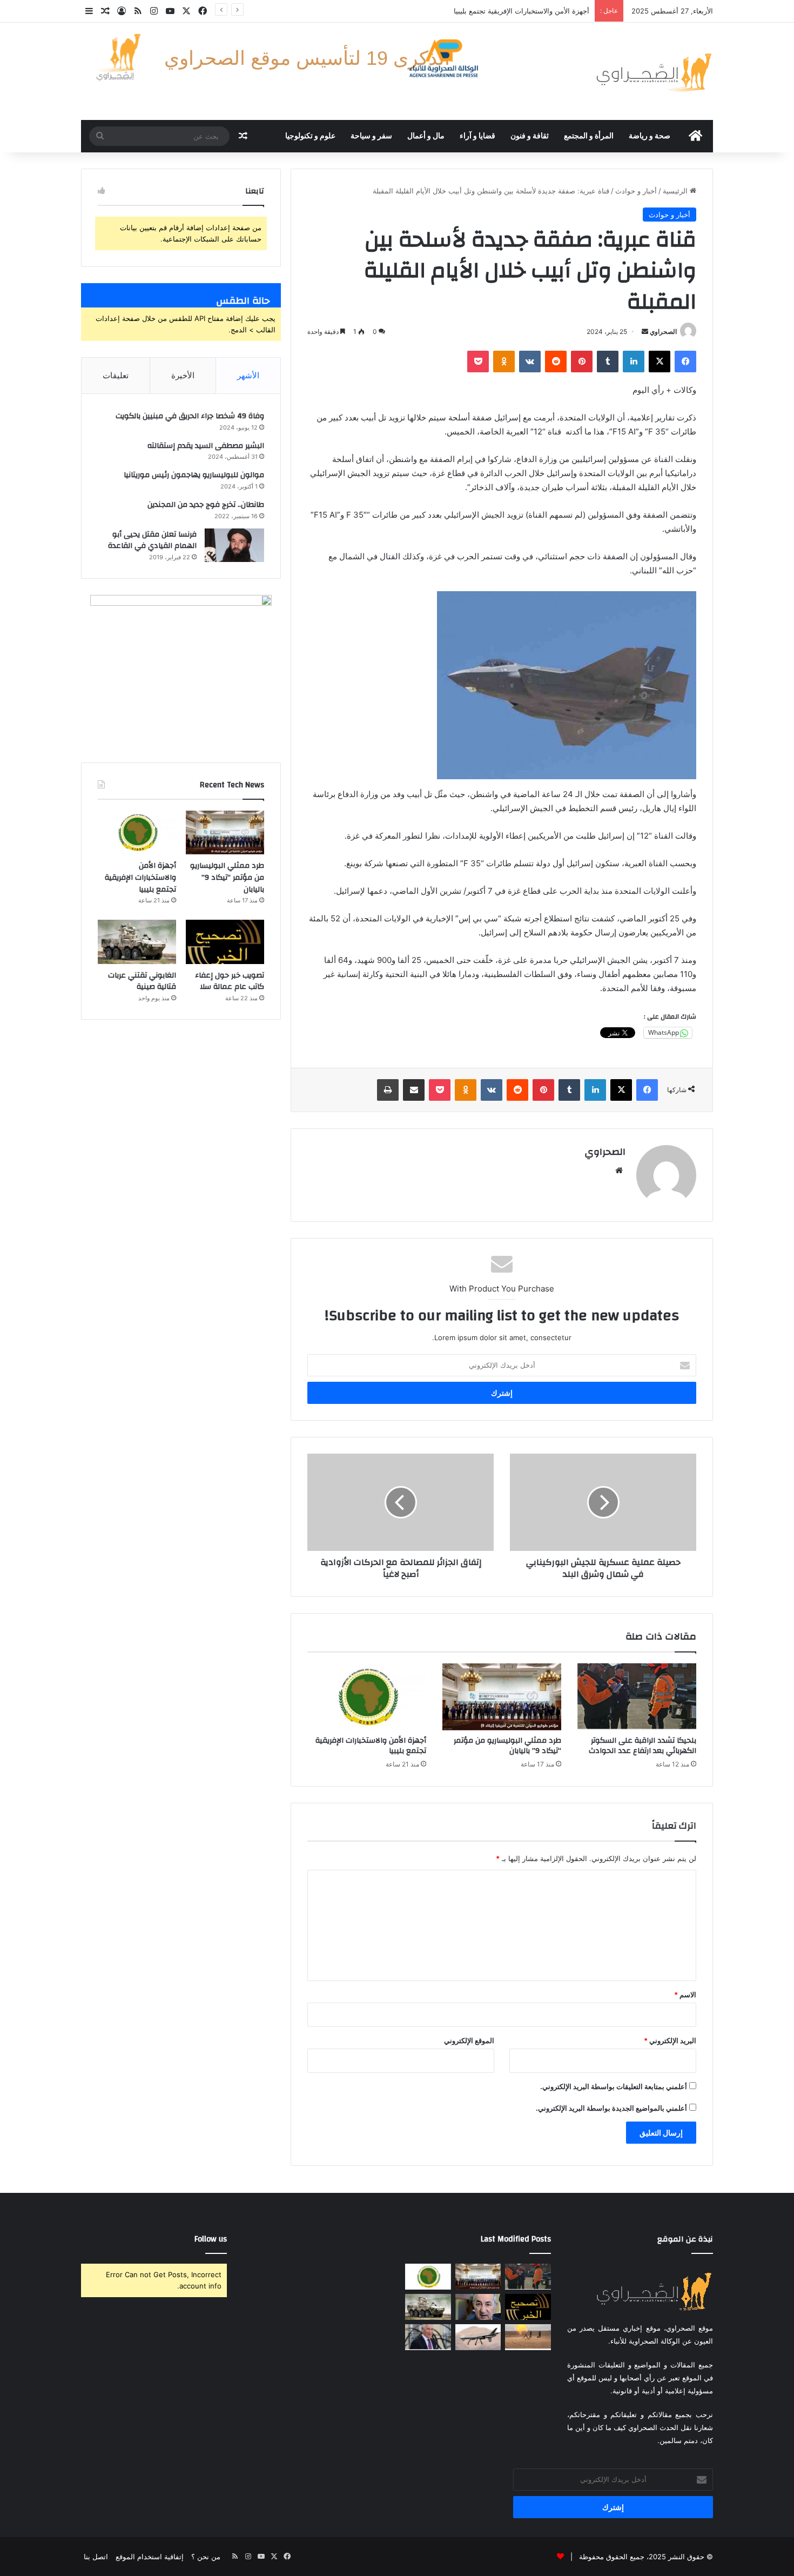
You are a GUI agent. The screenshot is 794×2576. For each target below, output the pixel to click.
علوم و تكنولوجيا (310, 136)
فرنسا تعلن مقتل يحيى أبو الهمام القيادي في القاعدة (152, 540)
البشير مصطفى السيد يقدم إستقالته (206, 446)
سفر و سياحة (371, 136)
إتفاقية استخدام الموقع (150, 2557)
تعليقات (116, 375)
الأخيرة (183, 375)
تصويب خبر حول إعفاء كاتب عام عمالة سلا (230, 981)
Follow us (211, 2239)
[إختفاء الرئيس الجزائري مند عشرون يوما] (478, 2307)
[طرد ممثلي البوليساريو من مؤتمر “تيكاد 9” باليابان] (502, 1697)
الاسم (685, 1995)
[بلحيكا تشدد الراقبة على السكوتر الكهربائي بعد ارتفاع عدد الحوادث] (637, 1697)
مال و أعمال (426, 136)
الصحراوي (663, 332)
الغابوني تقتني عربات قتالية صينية (142, 981)
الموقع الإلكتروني (469, 2040)
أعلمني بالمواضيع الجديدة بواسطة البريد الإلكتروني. (611, 2108)
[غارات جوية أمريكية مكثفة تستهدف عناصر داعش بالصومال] (478, 2337)
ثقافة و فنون (530, 136)
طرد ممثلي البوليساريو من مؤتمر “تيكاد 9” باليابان (507, 1746)
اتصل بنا (96, 2557)
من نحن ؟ (206, 2557)
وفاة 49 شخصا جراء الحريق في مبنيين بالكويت (190, 416)
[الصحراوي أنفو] (654, 71)
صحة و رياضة (650, 136)
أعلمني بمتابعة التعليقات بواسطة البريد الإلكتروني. (614, 2086)
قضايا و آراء (477, 136)
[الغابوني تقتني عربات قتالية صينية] (137, 942)
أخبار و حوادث (636, 191)
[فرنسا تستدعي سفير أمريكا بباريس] (428, 2337)
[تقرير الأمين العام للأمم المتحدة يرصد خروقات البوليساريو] (528, 2337)
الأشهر (248, 375)
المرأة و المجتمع (589, 136)
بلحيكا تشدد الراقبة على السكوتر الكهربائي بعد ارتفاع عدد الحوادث (642, 1746)
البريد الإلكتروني (670, 2040)
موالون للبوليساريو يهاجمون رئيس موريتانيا (194, 475)
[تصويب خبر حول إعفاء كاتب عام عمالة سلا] (225, 942)
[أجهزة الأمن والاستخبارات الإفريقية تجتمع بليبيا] (367, 1697)
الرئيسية (676, 191)
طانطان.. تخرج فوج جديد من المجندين (206, 505)
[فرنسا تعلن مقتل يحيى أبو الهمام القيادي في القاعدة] (234, 545)
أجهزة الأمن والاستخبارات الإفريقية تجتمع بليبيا (522, 11)
